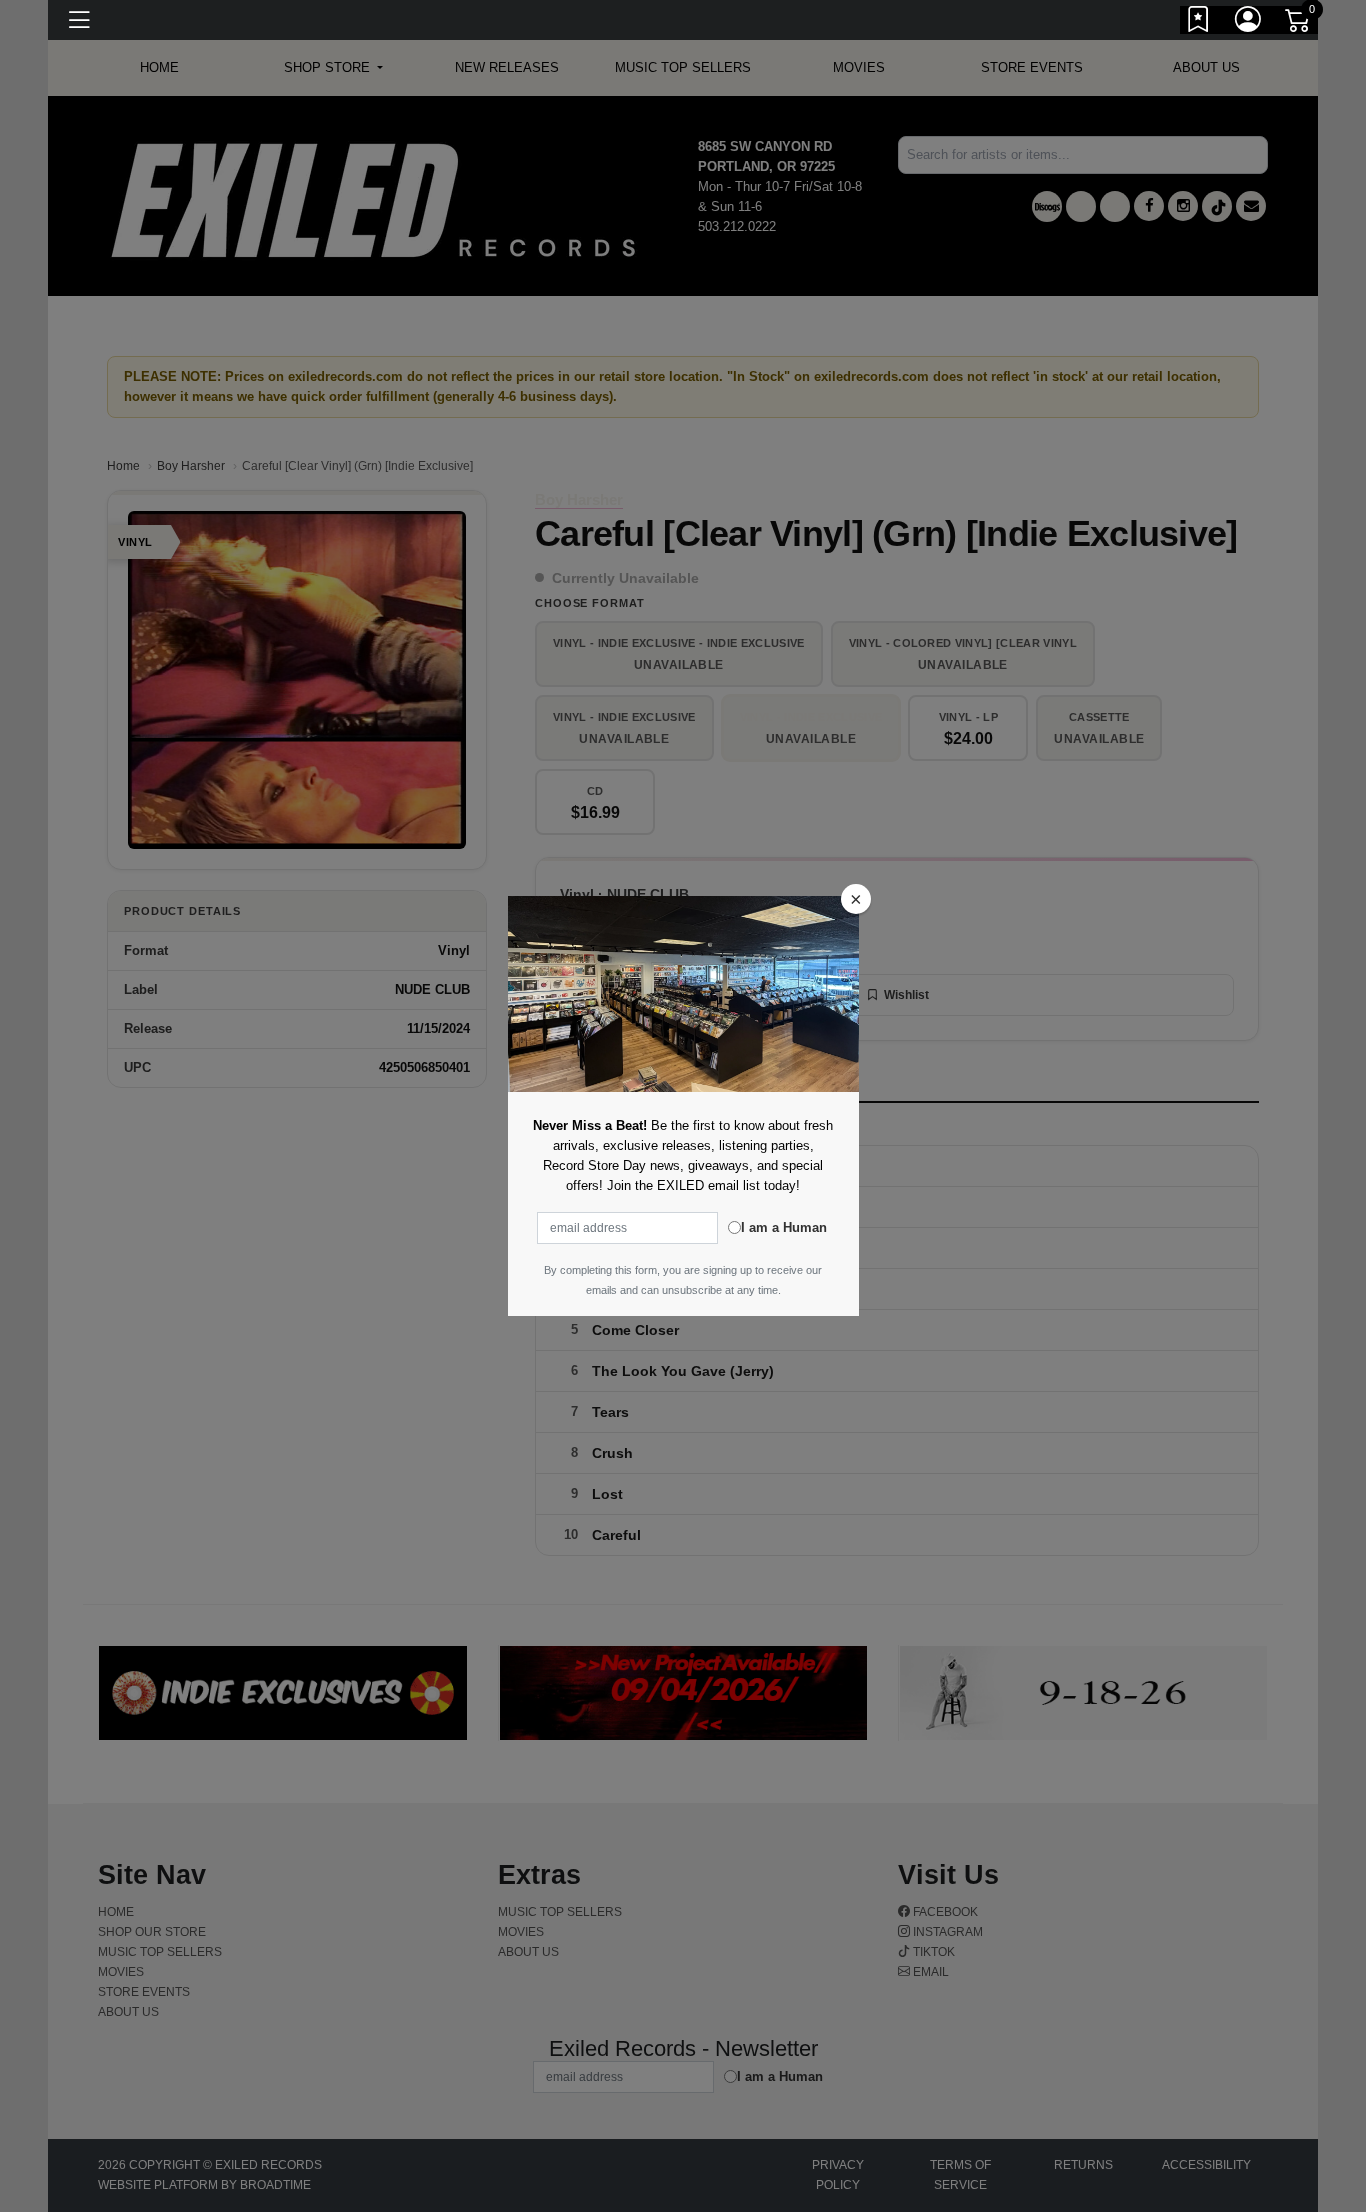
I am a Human (784, 1227)
